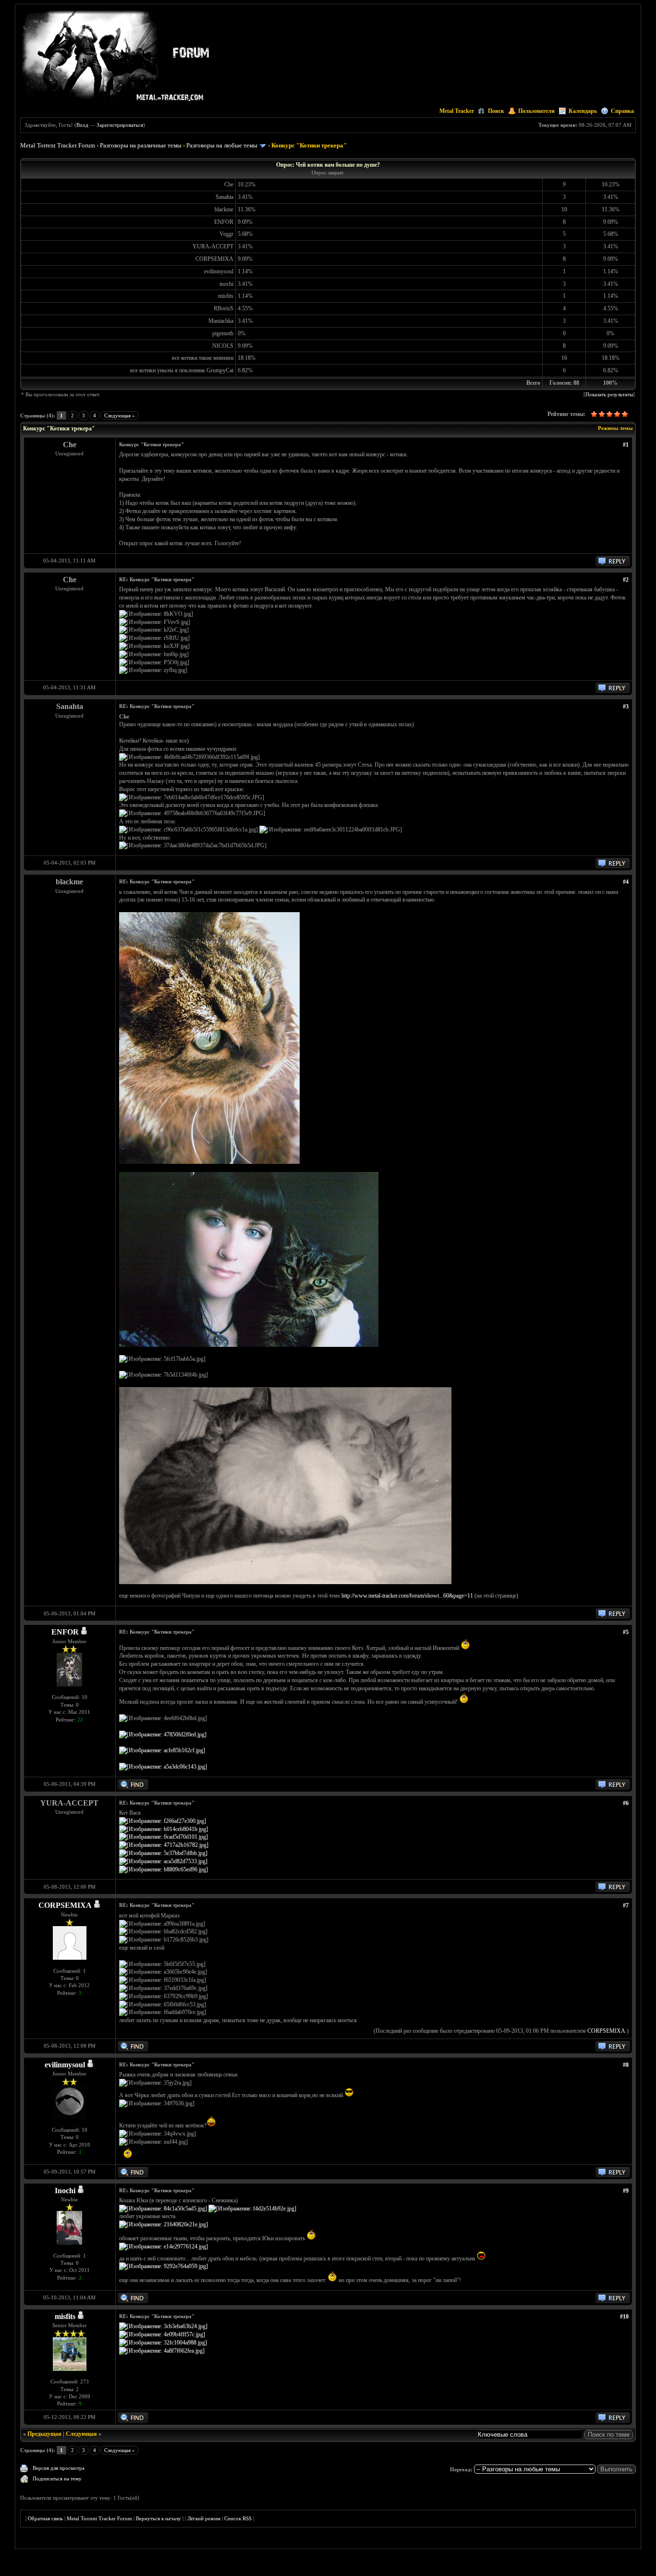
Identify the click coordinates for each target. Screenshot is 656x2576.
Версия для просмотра (59, 2468)
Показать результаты (609, 394)
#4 (626, 882)
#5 (626, 1632)
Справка (622, 111)
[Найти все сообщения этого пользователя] (133, 1788)
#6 (626, 1803)
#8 (626, 2065)
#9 (626, 2191)
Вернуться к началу (158, 2518)
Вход (82, 125)
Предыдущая (44, 2434)
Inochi (65, 2191)
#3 (626, 707)
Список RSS (238, 2518)
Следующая (81, 2434)
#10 (624, 2317)
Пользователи (536, 111)
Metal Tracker (457, 111)
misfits (65, 2316)
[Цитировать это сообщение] (613, 564)
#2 (626, 580)
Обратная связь (45, 2518)
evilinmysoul (65, 2065)
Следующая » (120, 415)
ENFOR (65, 1632)
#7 (626, 1905)
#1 (626, 445)
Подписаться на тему (57, 2478)
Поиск (496, 111)
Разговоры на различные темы (141, 145)
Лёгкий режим (204, 2518)
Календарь (583, 111)
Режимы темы (615, 428)
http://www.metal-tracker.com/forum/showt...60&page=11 (407, 1596)
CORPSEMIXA (65, 1905)
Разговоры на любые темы (222, 145)
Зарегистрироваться (120, 125)
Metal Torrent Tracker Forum (58, 145)
